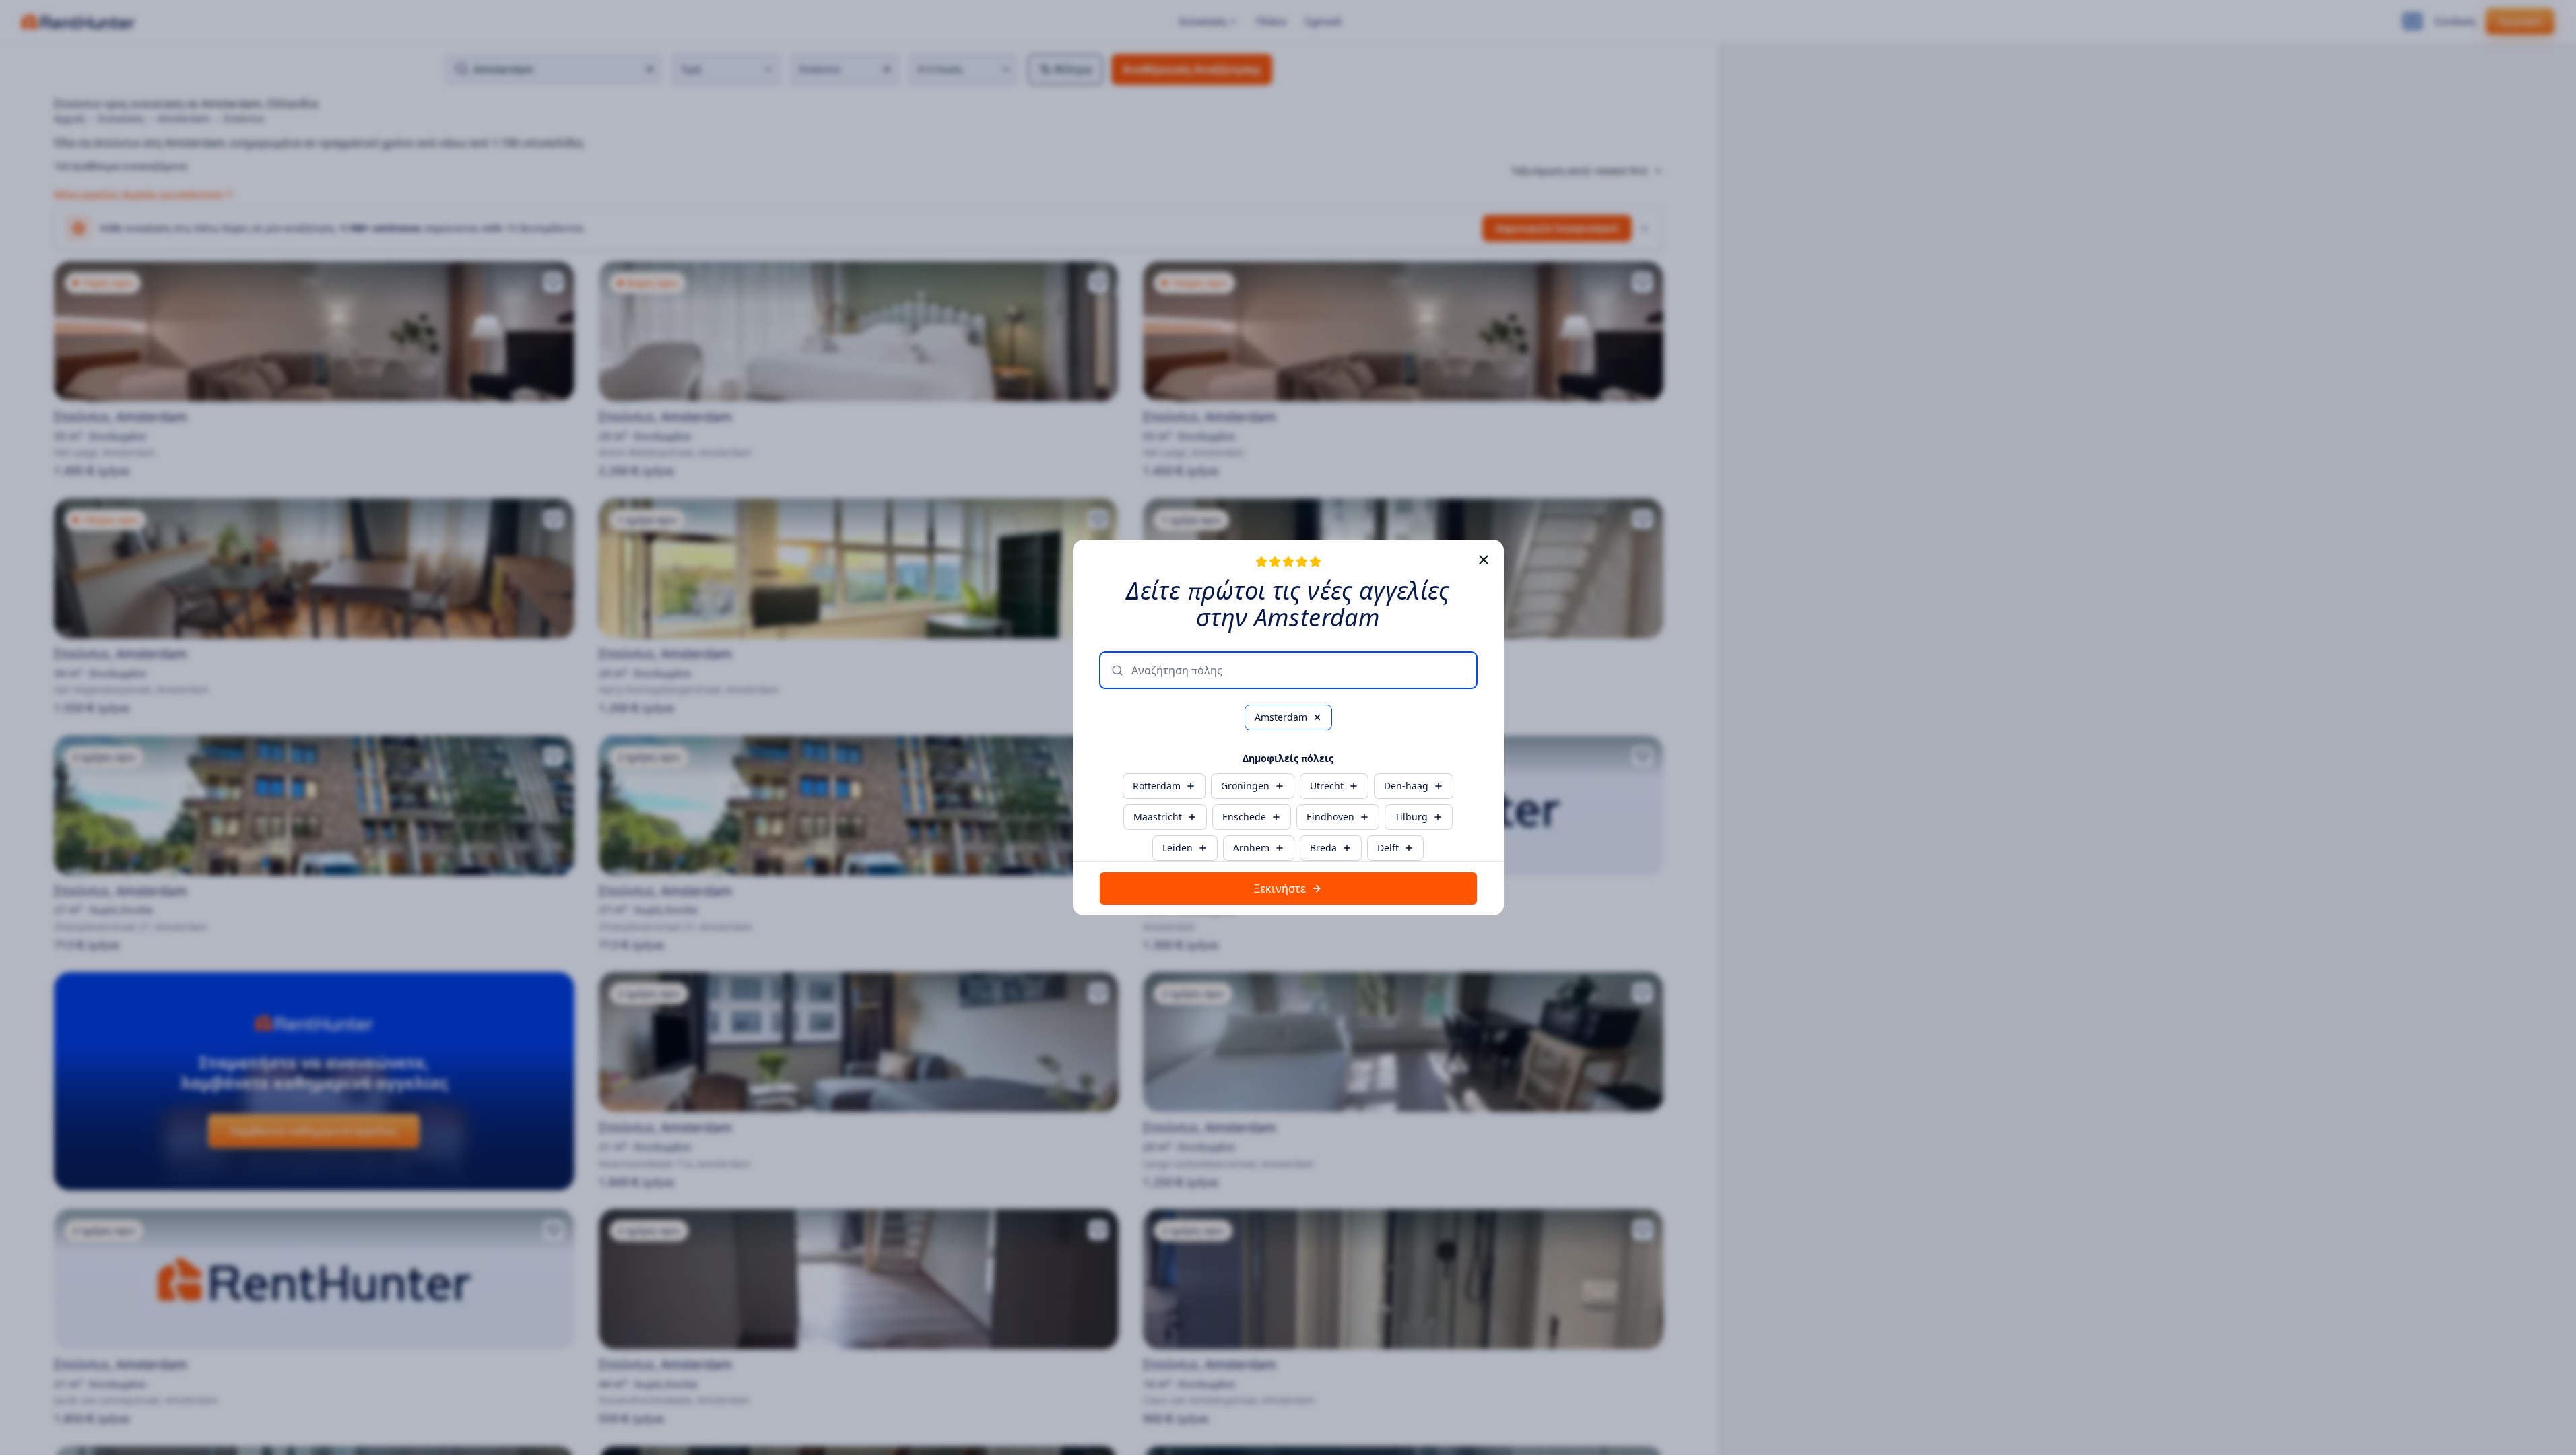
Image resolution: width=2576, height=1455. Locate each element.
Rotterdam (1157, 786)
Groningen (1245, 786)
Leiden (1178, 848)
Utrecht (1327, 786)
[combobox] (1298, 670)
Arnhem (1251, 848)
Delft (1388, 848)
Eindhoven (1330, 817)
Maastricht (1158, 817)
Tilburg (1411, 817)
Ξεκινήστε (1280, 888)
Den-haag (1406, 786)
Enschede (1244, 817)
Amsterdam (1281, 717)
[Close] (1484, 560)
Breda (1323, 848)
